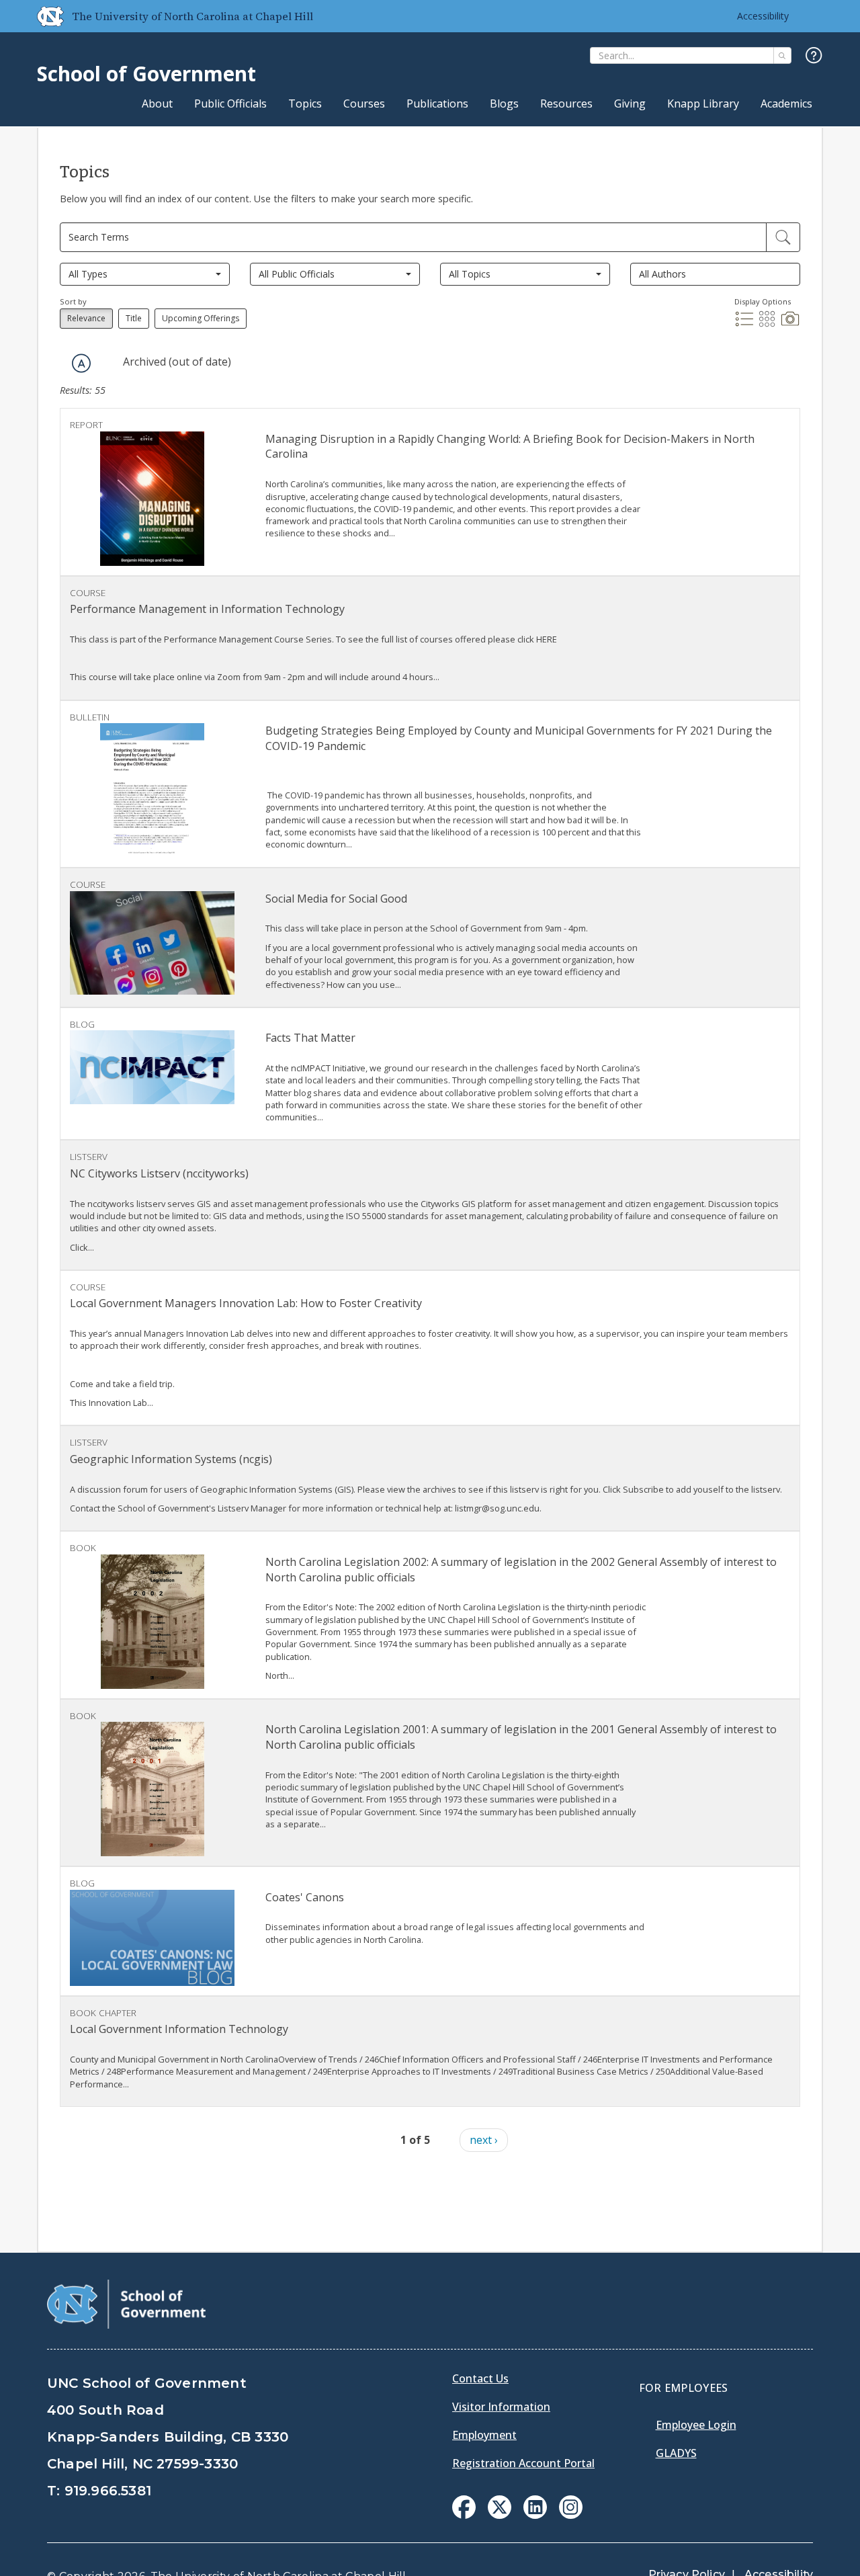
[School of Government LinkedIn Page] (535, 2515)
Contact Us (480, 2378)
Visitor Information (501, 2407)
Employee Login (696, 2425)
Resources (566, 103)
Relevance (86, 318)
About (157, 103)
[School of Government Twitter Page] (500, 2515)
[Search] (782, 55)
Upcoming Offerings (201, 318)
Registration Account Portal (523, 2463)
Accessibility (763, 16)
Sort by (73, 301)
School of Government (146, 74)
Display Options (763, 301)
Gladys (676, 2453)
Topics (305, 103)
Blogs (504, 103)
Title (134, 318)
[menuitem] (464, 2507)
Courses (364, 103)
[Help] (814, 56)
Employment (484, 2435)
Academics (786, 103)
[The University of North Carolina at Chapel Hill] (45, 16)
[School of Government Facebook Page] (464, 2515)
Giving (630, 103)
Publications (437, 103)
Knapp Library (703, 103)
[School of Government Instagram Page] (571, 2515)
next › (484, 2140)
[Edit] (783, 237)
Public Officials (230, 103)
